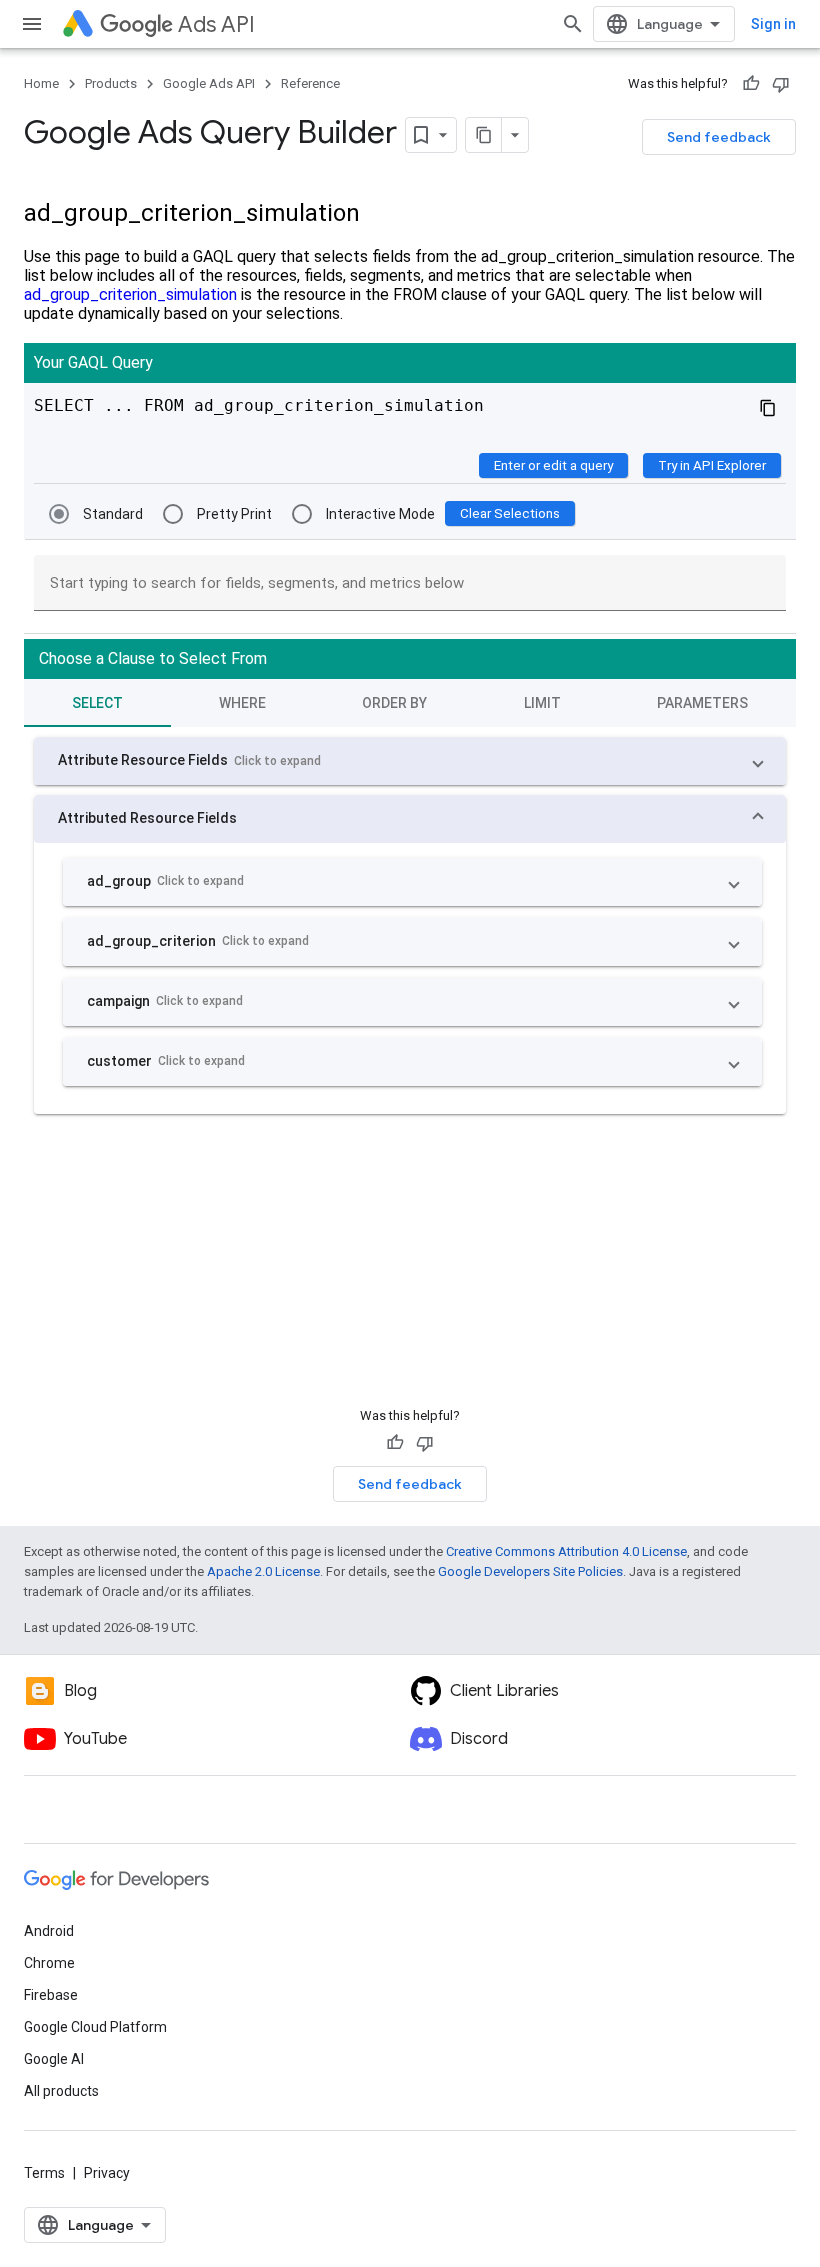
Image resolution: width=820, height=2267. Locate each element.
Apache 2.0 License (263, 1571)
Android (49, 1931)
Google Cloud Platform (95, 2027)
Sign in (773, 24)
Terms (44, 2173)
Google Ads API (209, 83)
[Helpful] (751, 84)
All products (61, 2091)
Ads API (216, 24)
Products (111, 83)
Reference (310, 83)
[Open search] (573, 24)
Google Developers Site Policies (530, 1571)
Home (41, 83)
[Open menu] (32, 24)
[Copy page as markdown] (484, 135)
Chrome (49, 1963)
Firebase (51, 1995)
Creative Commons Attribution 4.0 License (566, 1551)
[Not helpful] (781, 84)
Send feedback (719, 137)
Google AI (54, 2059)
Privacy (107, 2173)
